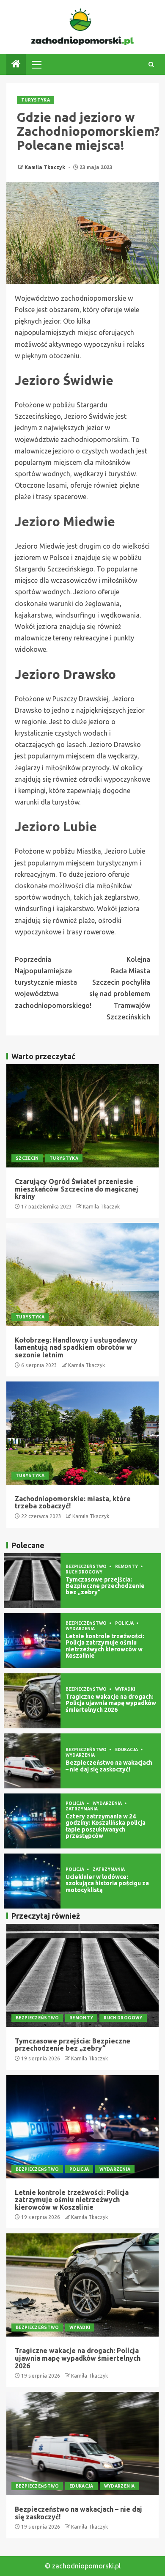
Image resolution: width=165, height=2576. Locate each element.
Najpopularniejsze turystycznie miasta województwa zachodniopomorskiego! (49, 982)
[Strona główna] (16, 65)
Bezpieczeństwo (87, 1567)
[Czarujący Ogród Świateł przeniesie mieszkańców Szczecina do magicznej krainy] (82, 1116)
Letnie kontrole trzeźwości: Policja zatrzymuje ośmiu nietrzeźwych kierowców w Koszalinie (105, 1646)
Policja (125, 1623)
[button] (36, 64)
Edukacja (127, 1750)
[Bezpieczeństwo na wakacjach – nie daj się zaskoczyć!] (32, 1761)
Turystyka (36, 100)
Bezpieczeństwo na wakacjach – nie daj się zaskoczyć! (109, 1766)
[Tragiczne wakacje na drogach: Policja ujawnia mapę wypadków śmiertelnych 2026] (32, 1701)
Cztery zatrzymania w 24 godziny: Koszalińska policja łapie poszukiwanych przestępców (106, 1826)
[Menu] (36, 64)
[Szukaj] (151, 65)
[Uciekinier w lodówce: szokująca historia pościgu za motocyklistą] (32, 1881)
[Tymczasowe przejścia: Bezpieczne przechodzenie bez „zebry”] (32, 1581)
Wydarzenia (80, 1629)
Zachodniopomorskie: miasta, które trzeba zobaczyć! (73, 1502)
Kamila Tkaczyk (45, 167)
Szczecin (27, 1158)
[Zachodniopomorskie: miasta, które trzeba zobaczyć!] (82, 1433)
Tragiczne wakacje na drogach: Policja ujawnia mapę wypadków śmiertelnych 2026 (111, 1703)
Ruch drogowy (84, 1572)
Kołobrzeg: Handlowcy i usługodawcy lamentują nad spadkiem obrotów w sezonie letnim (76, 1347)
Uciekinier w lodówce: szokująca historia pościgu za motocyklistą (107, 1883)
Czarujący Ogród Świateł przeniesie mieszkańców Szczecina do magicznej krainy (77, 1189)
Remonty (127, 1567)
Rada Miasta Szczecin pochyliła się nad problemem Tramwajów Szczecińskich (120, 988)
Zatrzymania (82, 1809)
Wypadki (125, 1689)
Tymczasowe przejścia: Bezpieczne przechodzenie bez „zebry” (105, 1586)
